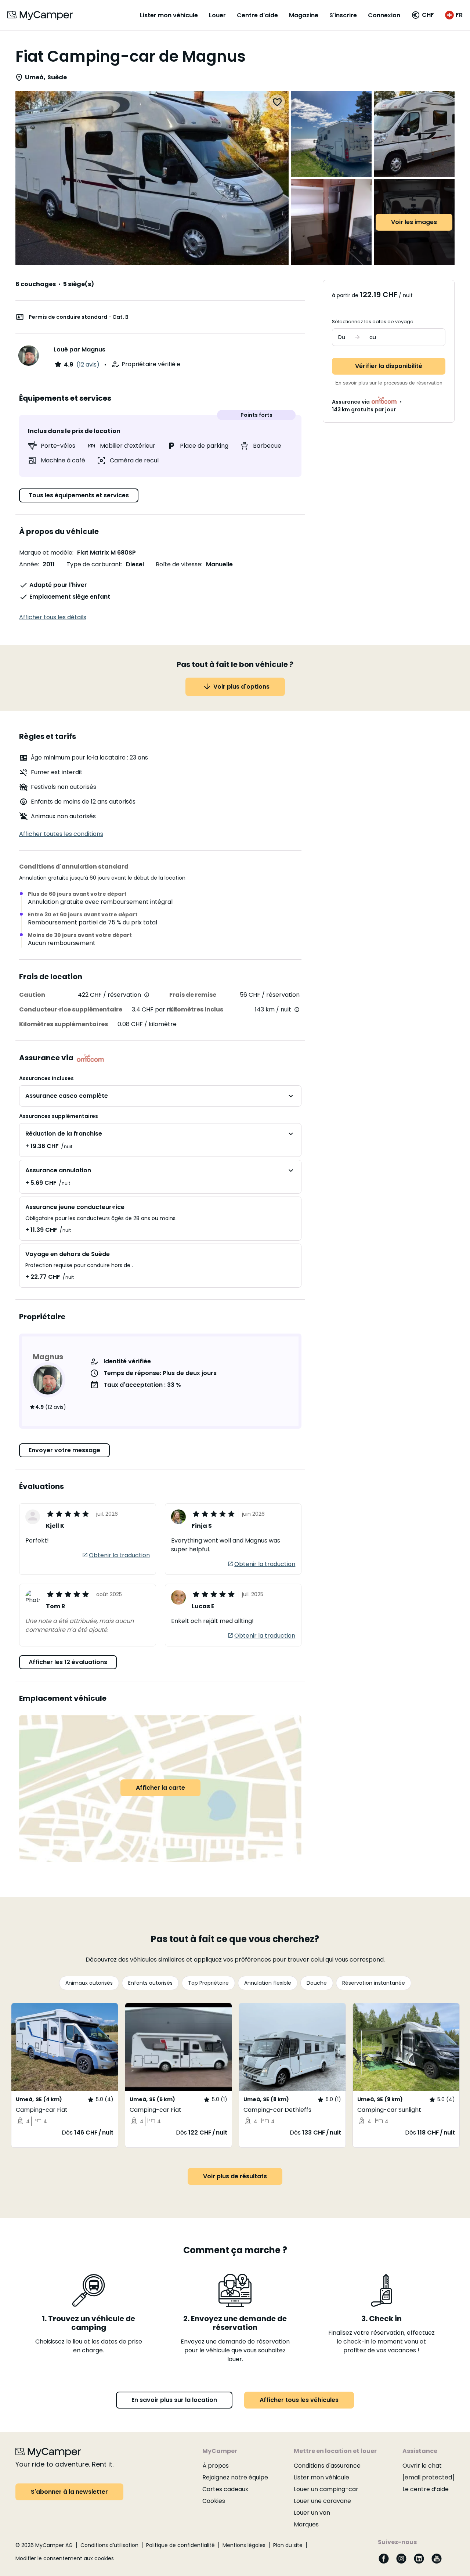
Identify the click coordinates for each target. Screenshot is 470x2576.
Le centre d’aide (426, 2489)
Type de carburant (94, 564)
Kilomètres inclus (196, 1009)
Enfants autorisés (150, 1983)
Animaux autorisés (89, 1983)
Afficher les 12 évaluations (68, 1662)
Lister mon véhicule (169, 15)
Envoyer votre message (64, 1450)
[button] (423, 15)
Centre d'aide (257, 15)
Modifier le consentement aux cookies (65, 2558)
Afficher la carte (160, 1788)
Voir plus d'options (241, 687)
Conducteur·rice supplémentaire (71, 1009)
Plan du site (288, 2545)
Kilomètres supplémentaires (64, 1024)
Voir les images (414, 222)
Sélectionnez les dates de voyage (373, 322)
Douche (317, 1983)
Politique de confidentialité (180, 2545)
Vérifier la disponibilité (389, 366)
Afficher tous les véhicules (299, 2400)
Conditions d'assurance (327, 2466)
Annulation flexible (268, 1983)
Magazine (304, 15)
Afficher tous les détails (53, 617)
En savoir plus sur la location (174, 2400)
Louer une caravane (322, 2501)
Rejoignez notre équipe (235, 2477)
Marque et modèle (46, 553)
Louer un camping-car (326, 2489)
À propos (216, 2466)
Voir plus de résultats (235, 2176)
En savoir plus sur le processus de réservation (389, 383)
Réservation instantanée (374, 1983)
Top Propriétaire (208, 1983)
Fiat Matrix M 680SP (106, 553)
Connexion (384, 15)
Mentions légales (244, 2545)
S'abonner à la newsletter (69, 2492)
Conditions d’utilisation (109, 2545)
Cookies (214, 2501)
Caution (32, 995)
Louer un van (312, 2513)
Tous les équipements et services (79, 495)
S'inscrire (343, 15)
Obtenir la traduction (119, 1555)
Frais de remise (193, 995)
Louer (217, 15)
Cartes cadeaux (225, 2489)
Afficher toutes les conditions (61, 834)
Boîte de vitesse (178, 564)
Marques (306, 2524)
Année (28, 564)
